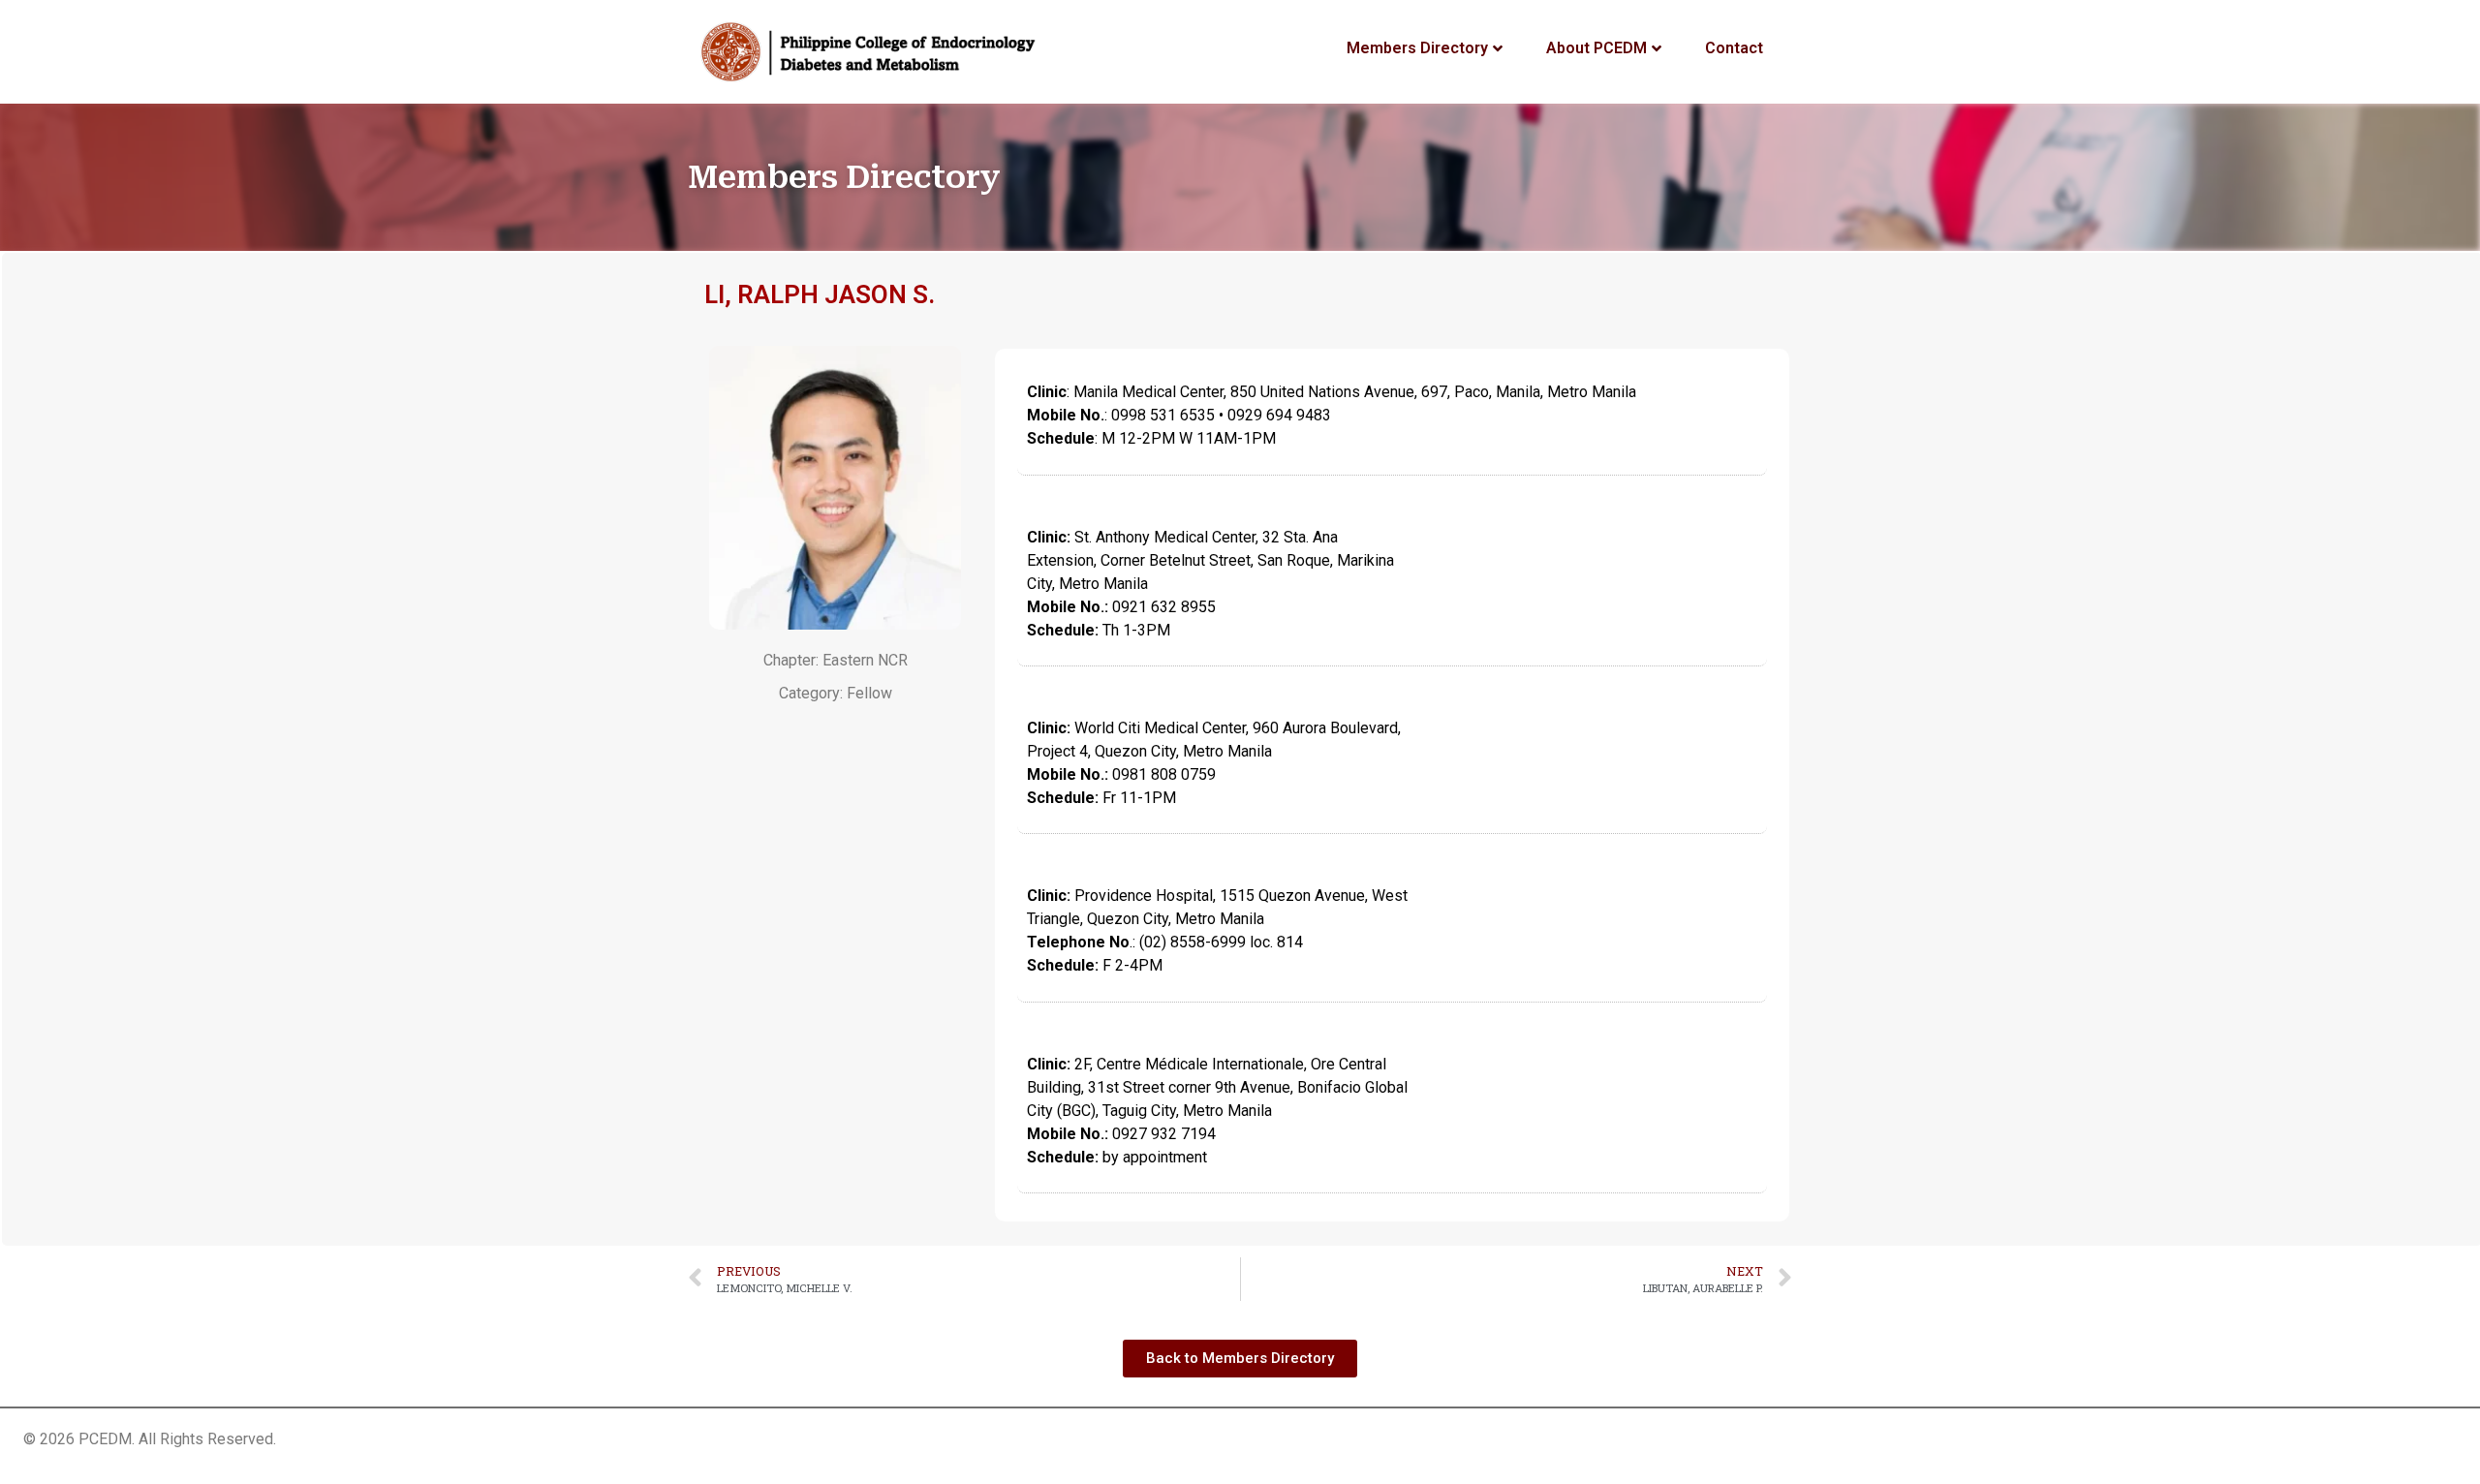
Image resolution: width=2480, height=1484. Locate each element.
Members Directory (1417, 48)
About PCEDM (1596, 48)
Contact (1734, 48)
